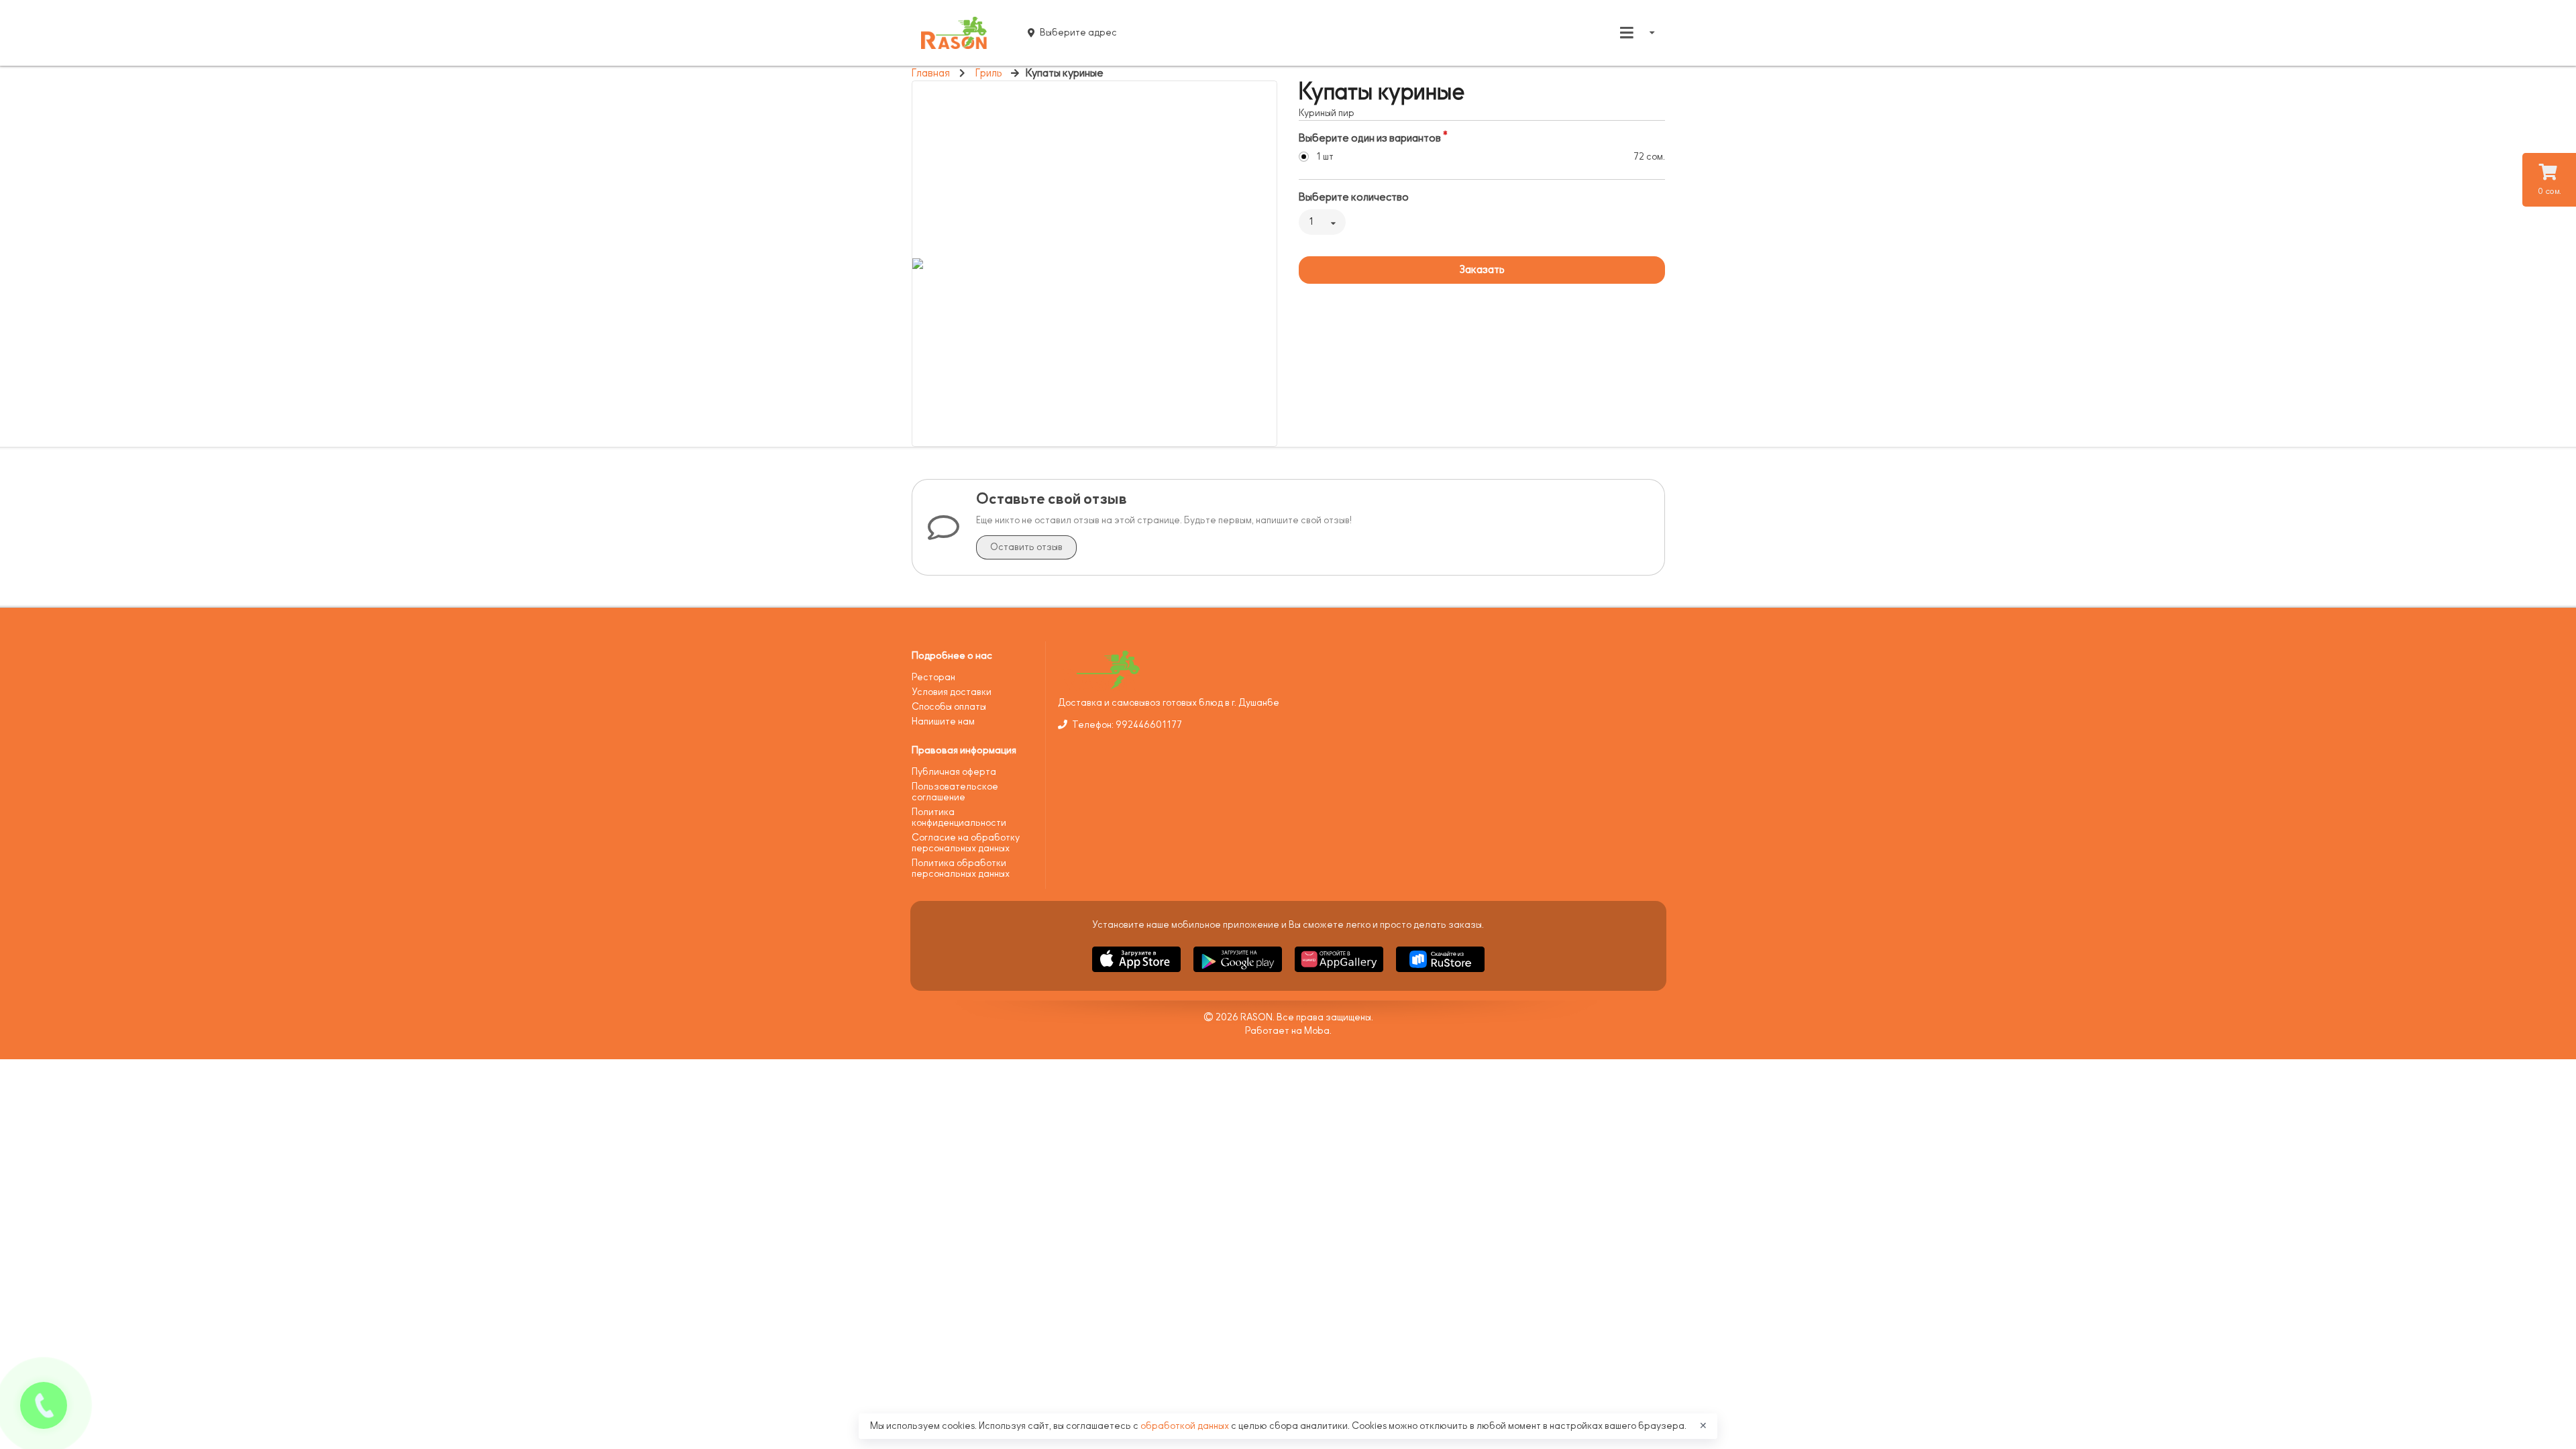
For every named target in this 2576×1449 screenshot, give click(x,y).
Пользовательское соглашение (955, 792)
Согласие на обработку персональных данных (966, 843)
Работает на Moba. (1288, 1031)
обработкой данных (1186, 1426)
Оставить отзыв (1026, 547)
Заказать (1482, 270)
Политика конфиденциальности (959, 817)
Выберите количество (1354, 197)
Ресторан (933, 677)
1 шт (1325, 157)
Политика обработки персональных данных (961, 868)
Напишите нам (943, 721)
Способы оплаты (949, 707)
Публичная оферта (954, 772)
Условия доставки (952, 692)
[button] (1137, 974)
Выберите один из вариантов (1370, 138)
